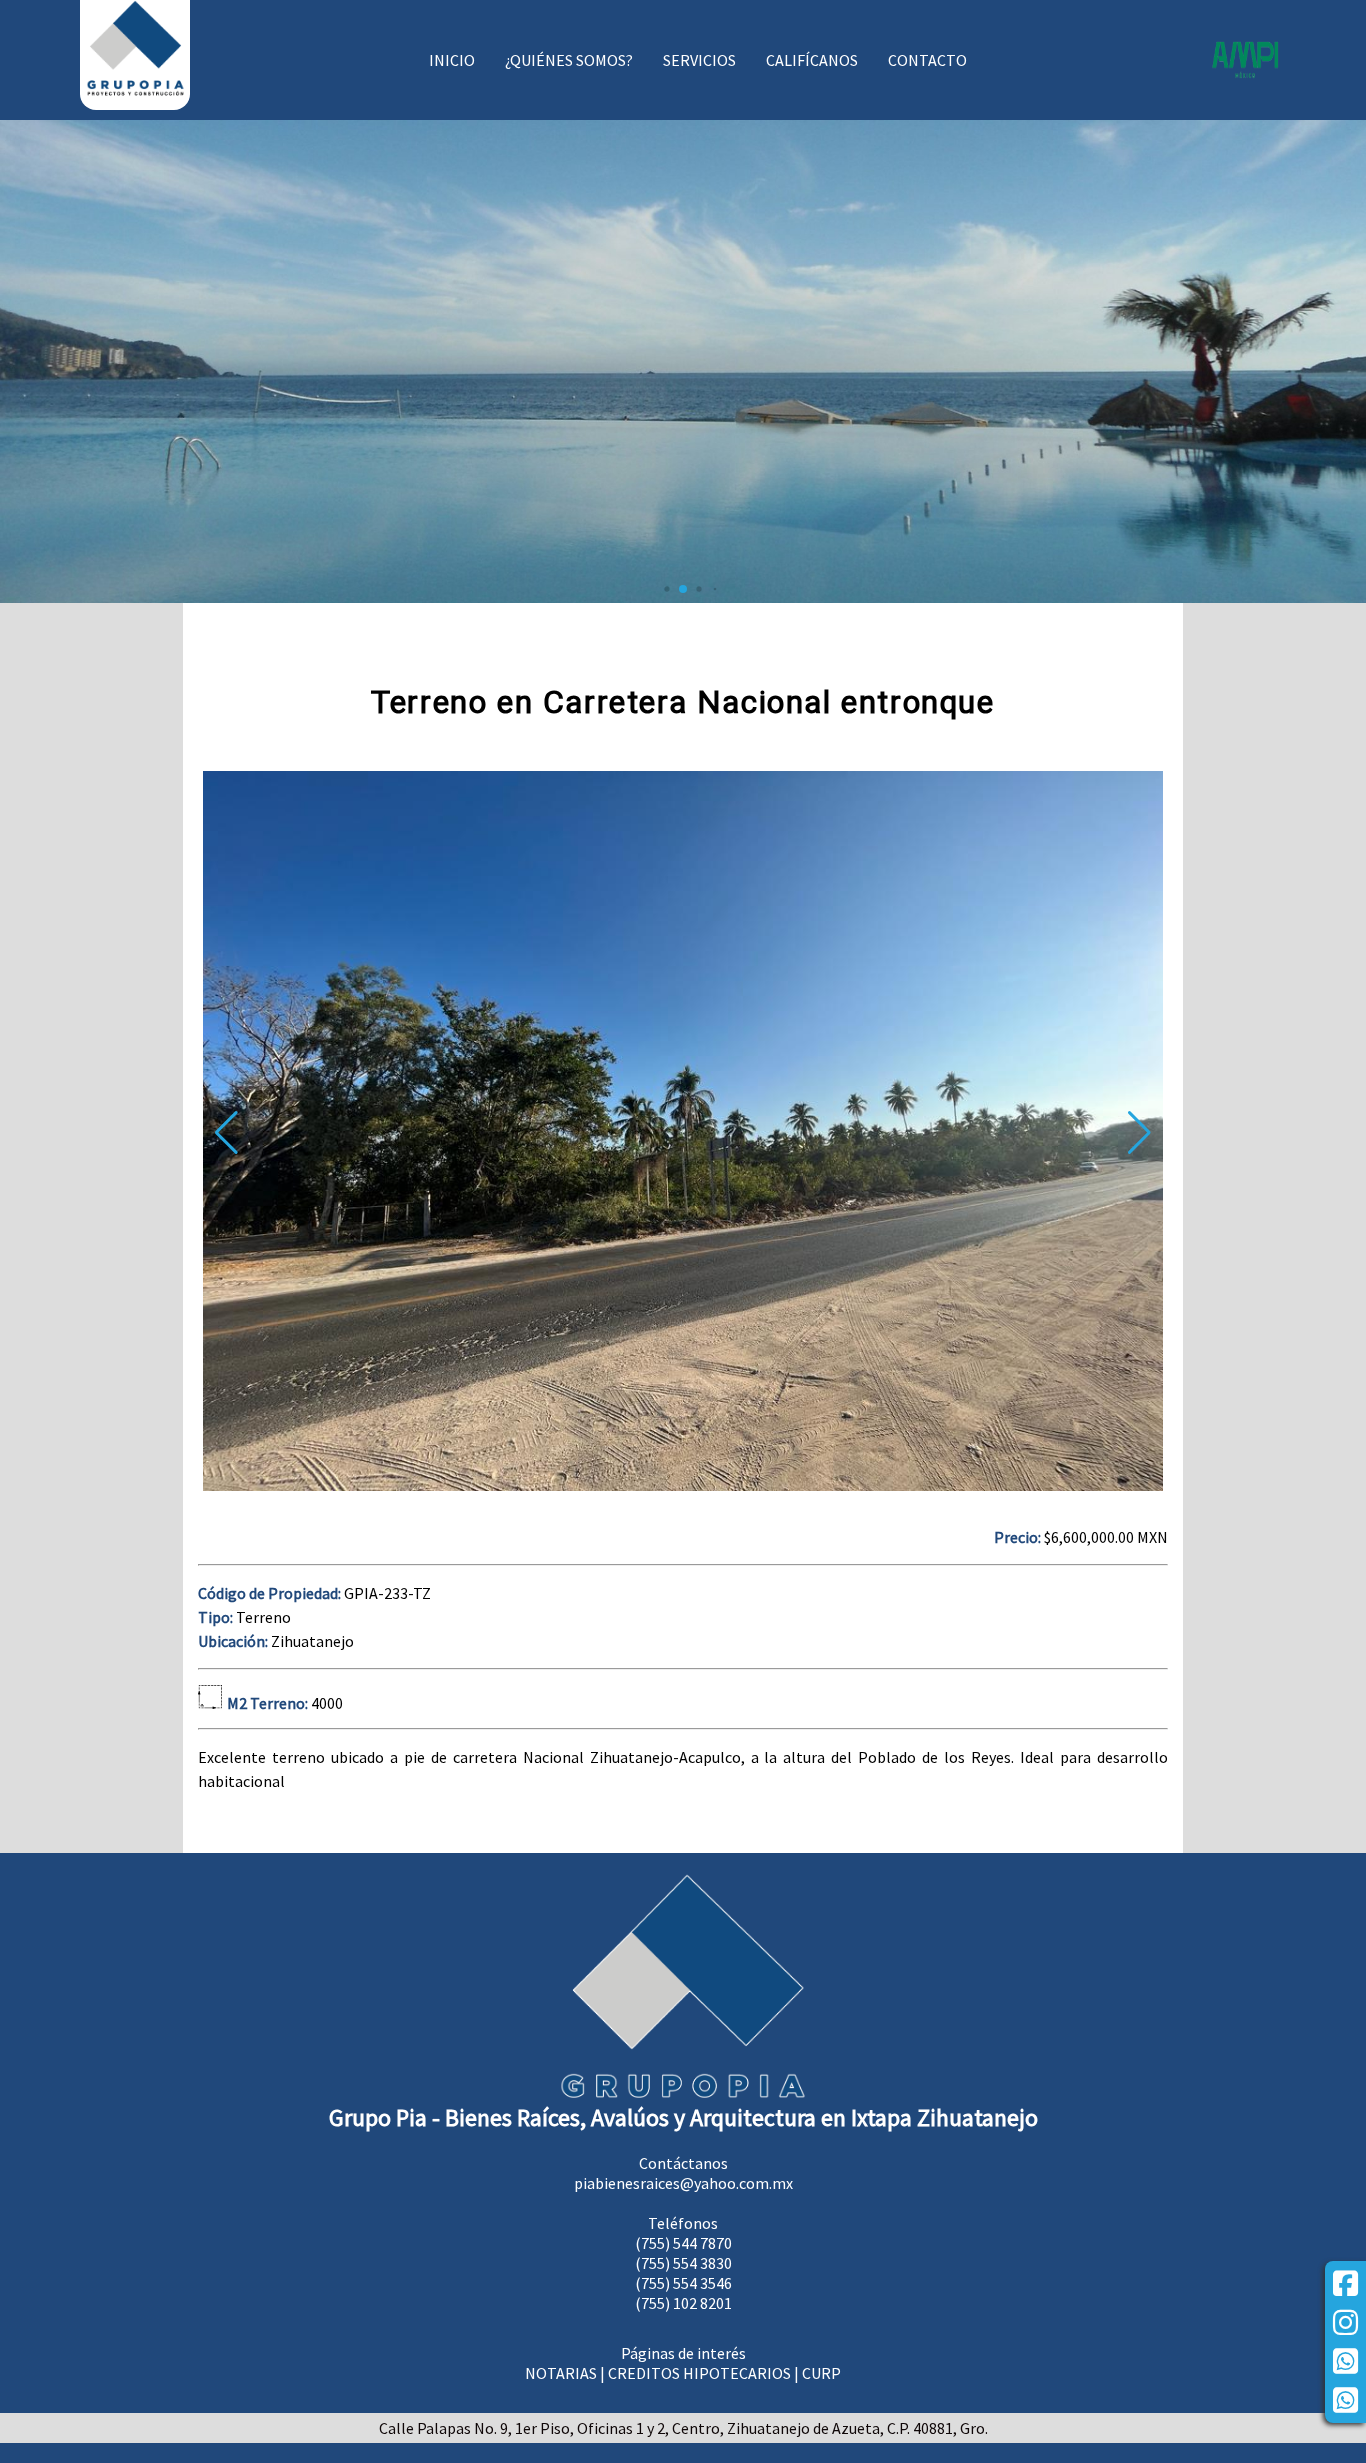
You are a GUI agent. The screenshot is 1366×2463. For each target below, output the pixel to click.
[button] (1139, 1133)
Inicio (452, 60)
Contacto (927, 60)
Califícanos (812, 60)
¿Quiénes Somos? (569, 60)
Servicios (699, 60)
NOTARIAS (561, 2373)
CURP (821, 2373)
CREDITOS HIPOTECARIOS (699, 2373)
